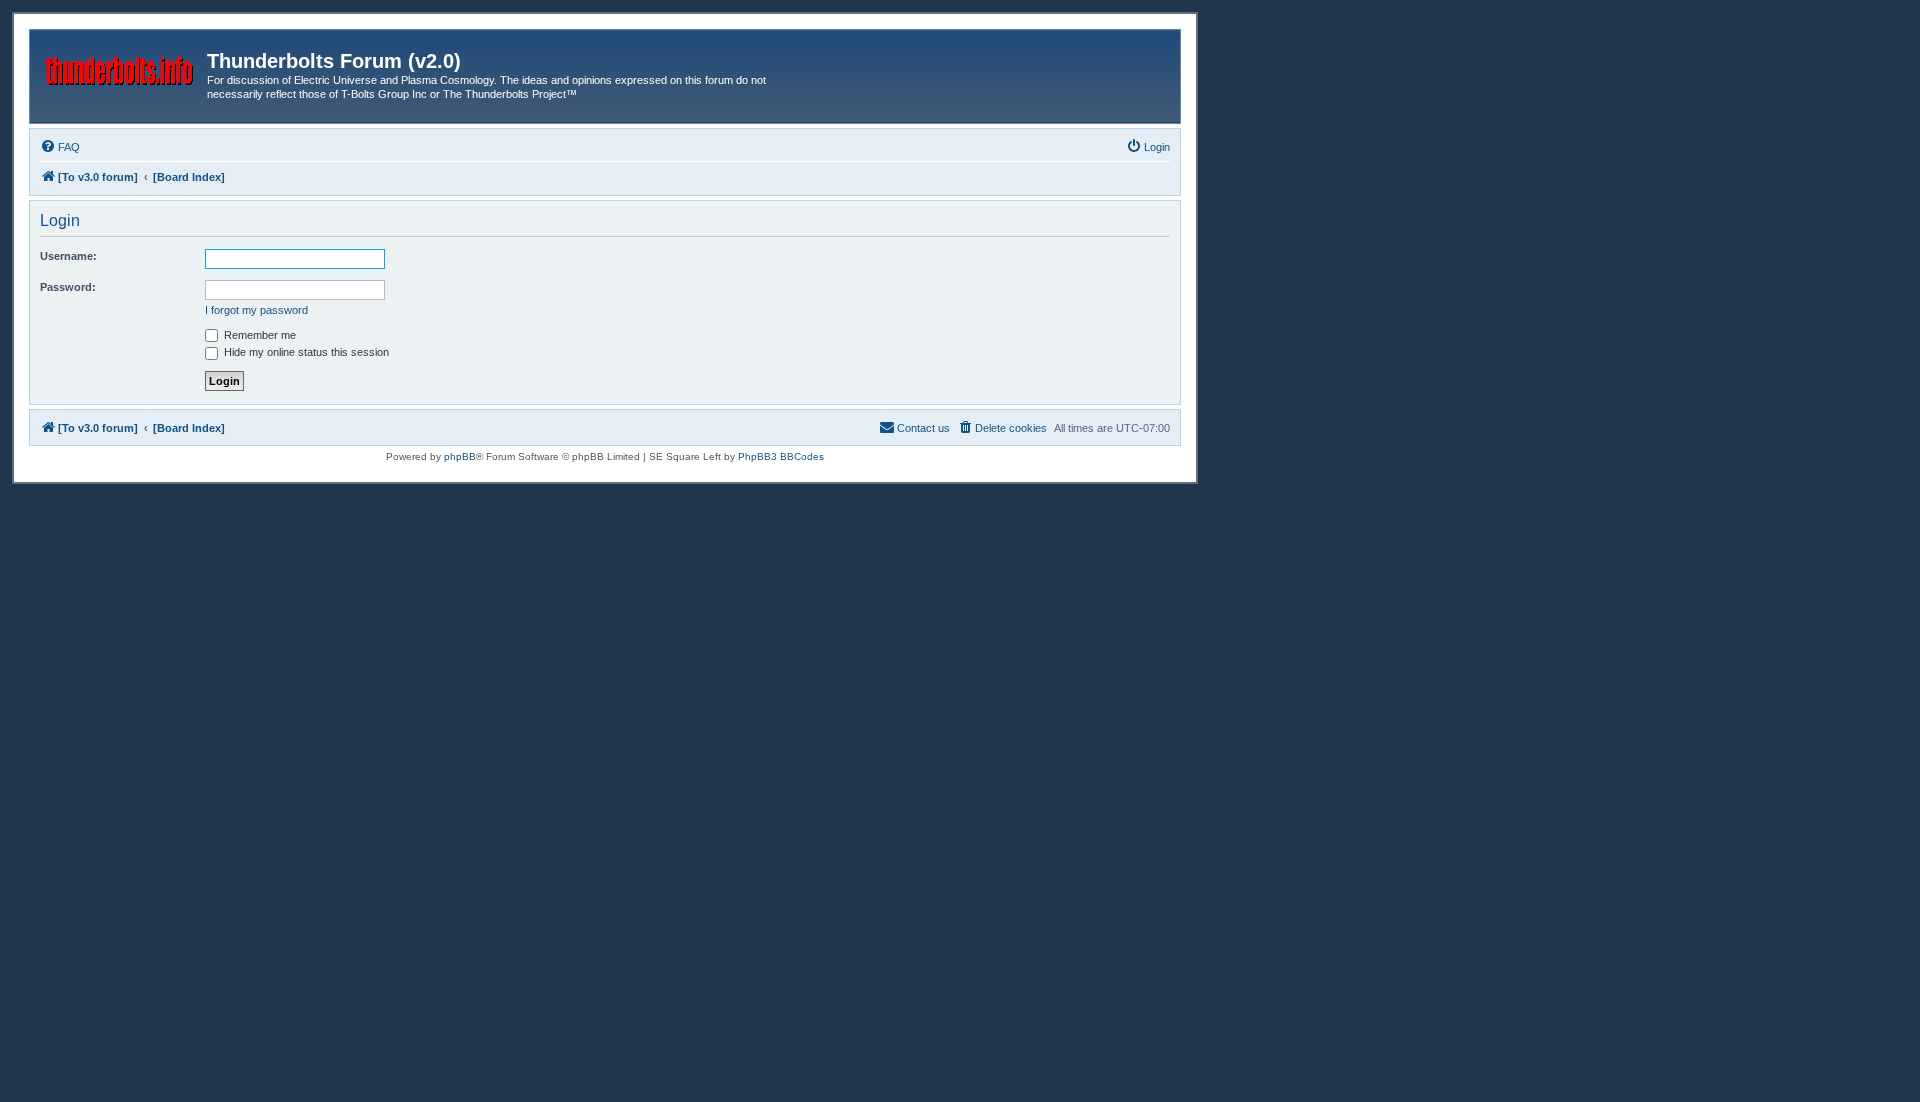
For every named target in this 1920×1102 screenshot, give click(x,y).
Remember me (258, 335)
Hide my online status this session (305, 352)
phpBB (460, 456)
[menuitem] (60, 147)
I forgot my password (256, 310)
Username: (68, 256)
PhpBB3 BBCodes (781, 456)
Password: (68, 287)
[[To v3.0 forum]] (121, 67)
